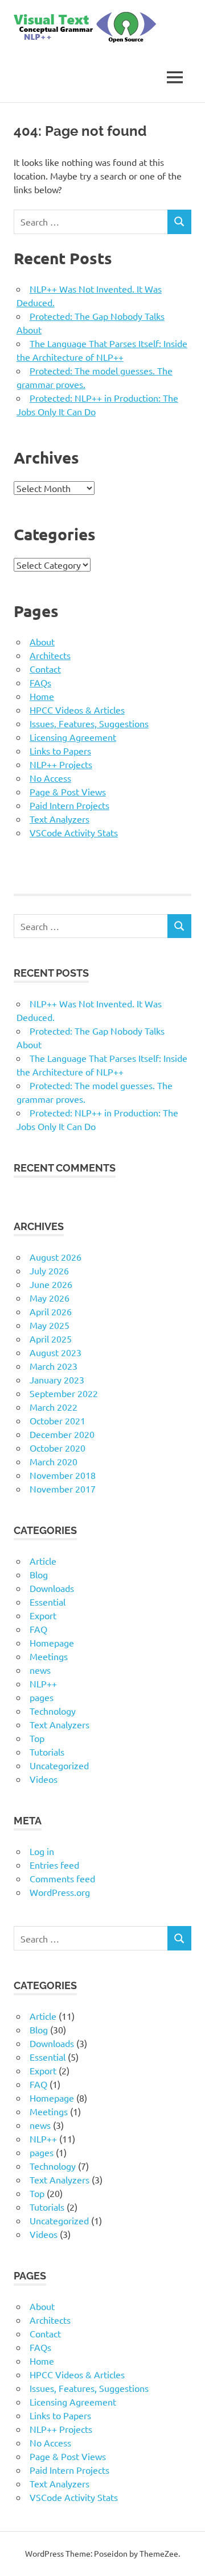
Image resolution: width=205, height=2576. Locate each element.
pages (42, 1697)
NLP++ (43, 1683)
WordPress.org (60, 1892)
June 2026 (51, 1284)
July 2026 (49, 1270)
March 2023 (54, 1366)
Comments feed (62, 1878)
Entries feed (54, 1865)
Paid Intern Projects (69, 805)
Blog (39, 1574)
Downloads (52, 1588)
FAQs (40, 682)
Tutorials (47, 1752)
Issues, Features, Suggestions (89, 723)
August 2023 (56, 1352)
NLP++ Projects (61, 764)
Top (37, 1738)
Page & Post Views (68, 791)
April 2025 (51, 1339)
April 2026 (51, 1311)
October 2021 (58, 1420)
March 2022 (54, 1407)
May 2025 (50, 1325)
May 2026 (50, 1298)
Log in (42, 1851)
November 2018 (63, 1475)
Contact (45, 669)
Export (43, 1615)
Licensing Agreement (73, 737)
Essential (48, 1602)
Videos (44, 1779)
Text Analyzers (60, 819)
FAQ (38, 1629)
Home (42, 696)
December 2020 (62, 1434)
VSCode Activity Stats (74, 832)
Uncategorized (59, 1765)
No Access (50, 778)
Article (43, 1561)
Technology (53, 1711)
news (40, 1670)
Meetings (49, 1656)
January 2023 (57, 1379)
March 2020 (54, 1461)
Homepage (52, 1643)
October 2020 (58, 1448)
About (42, 641)
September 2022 (64, 1393)
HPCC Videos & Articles (77, 710)
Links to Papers (60, 751)
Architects (50, 655)
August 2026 (56, 1257)
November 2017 (63, 1489)
